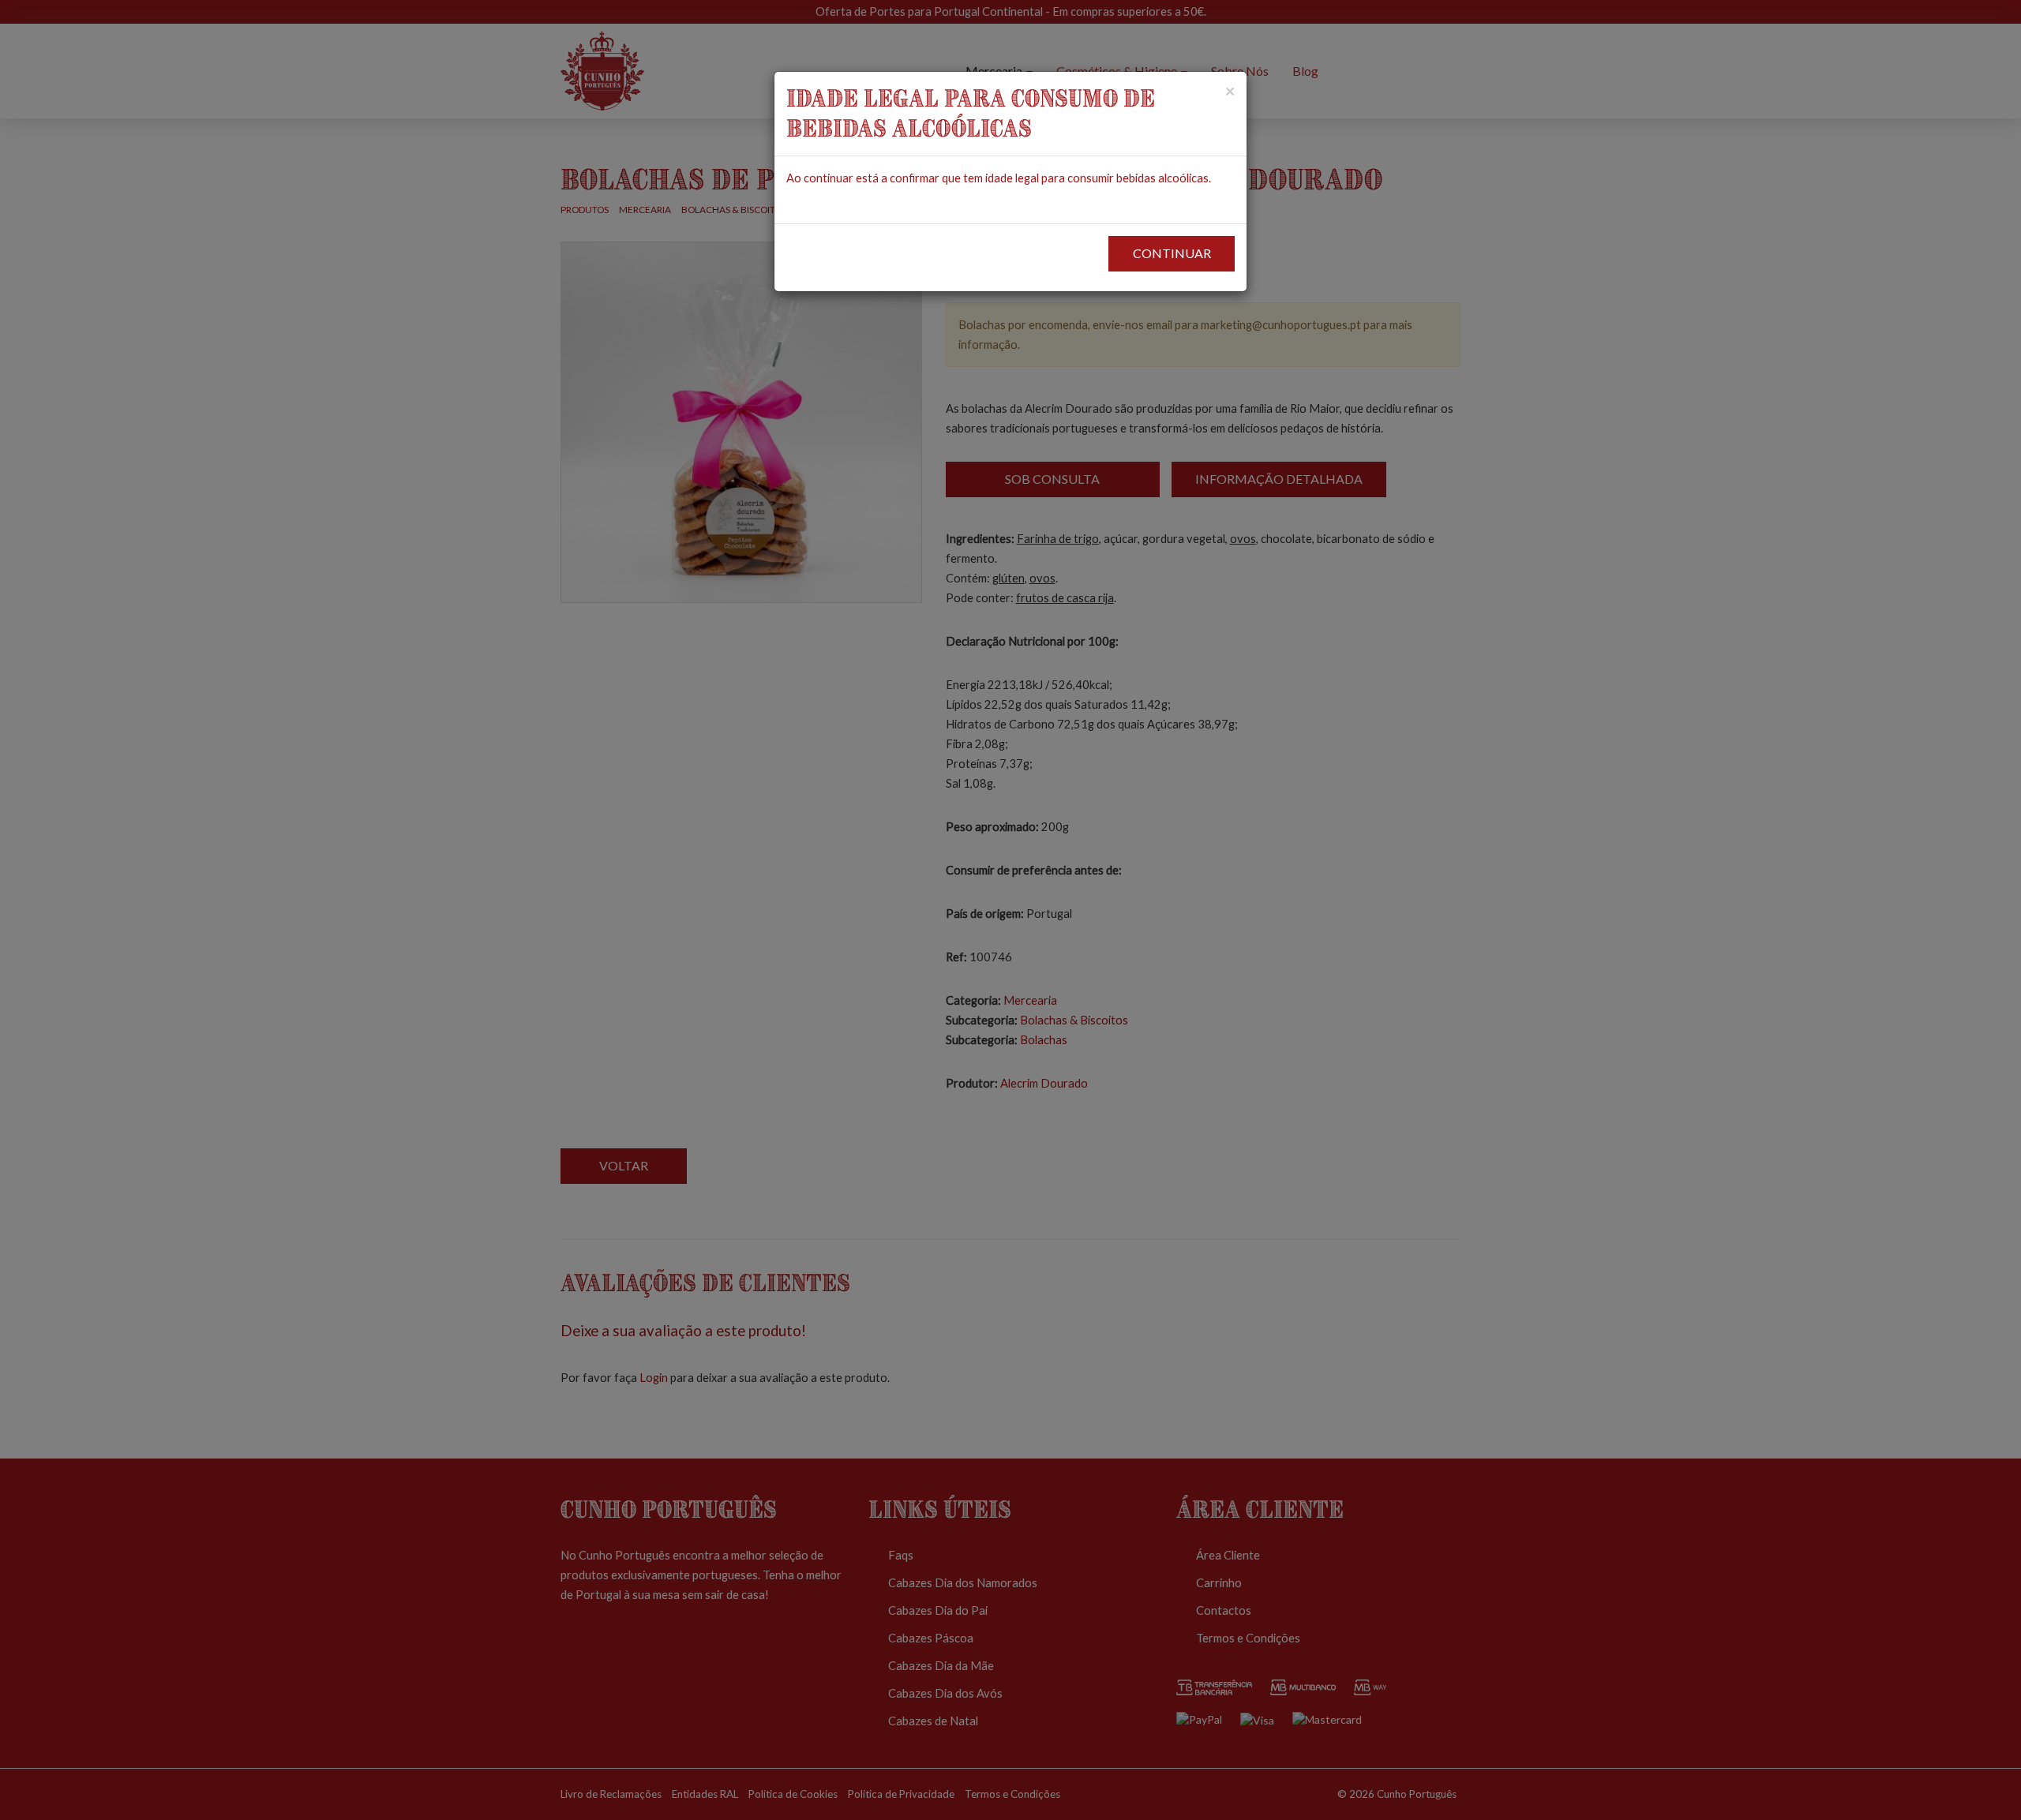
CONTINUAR (1172, 253)
